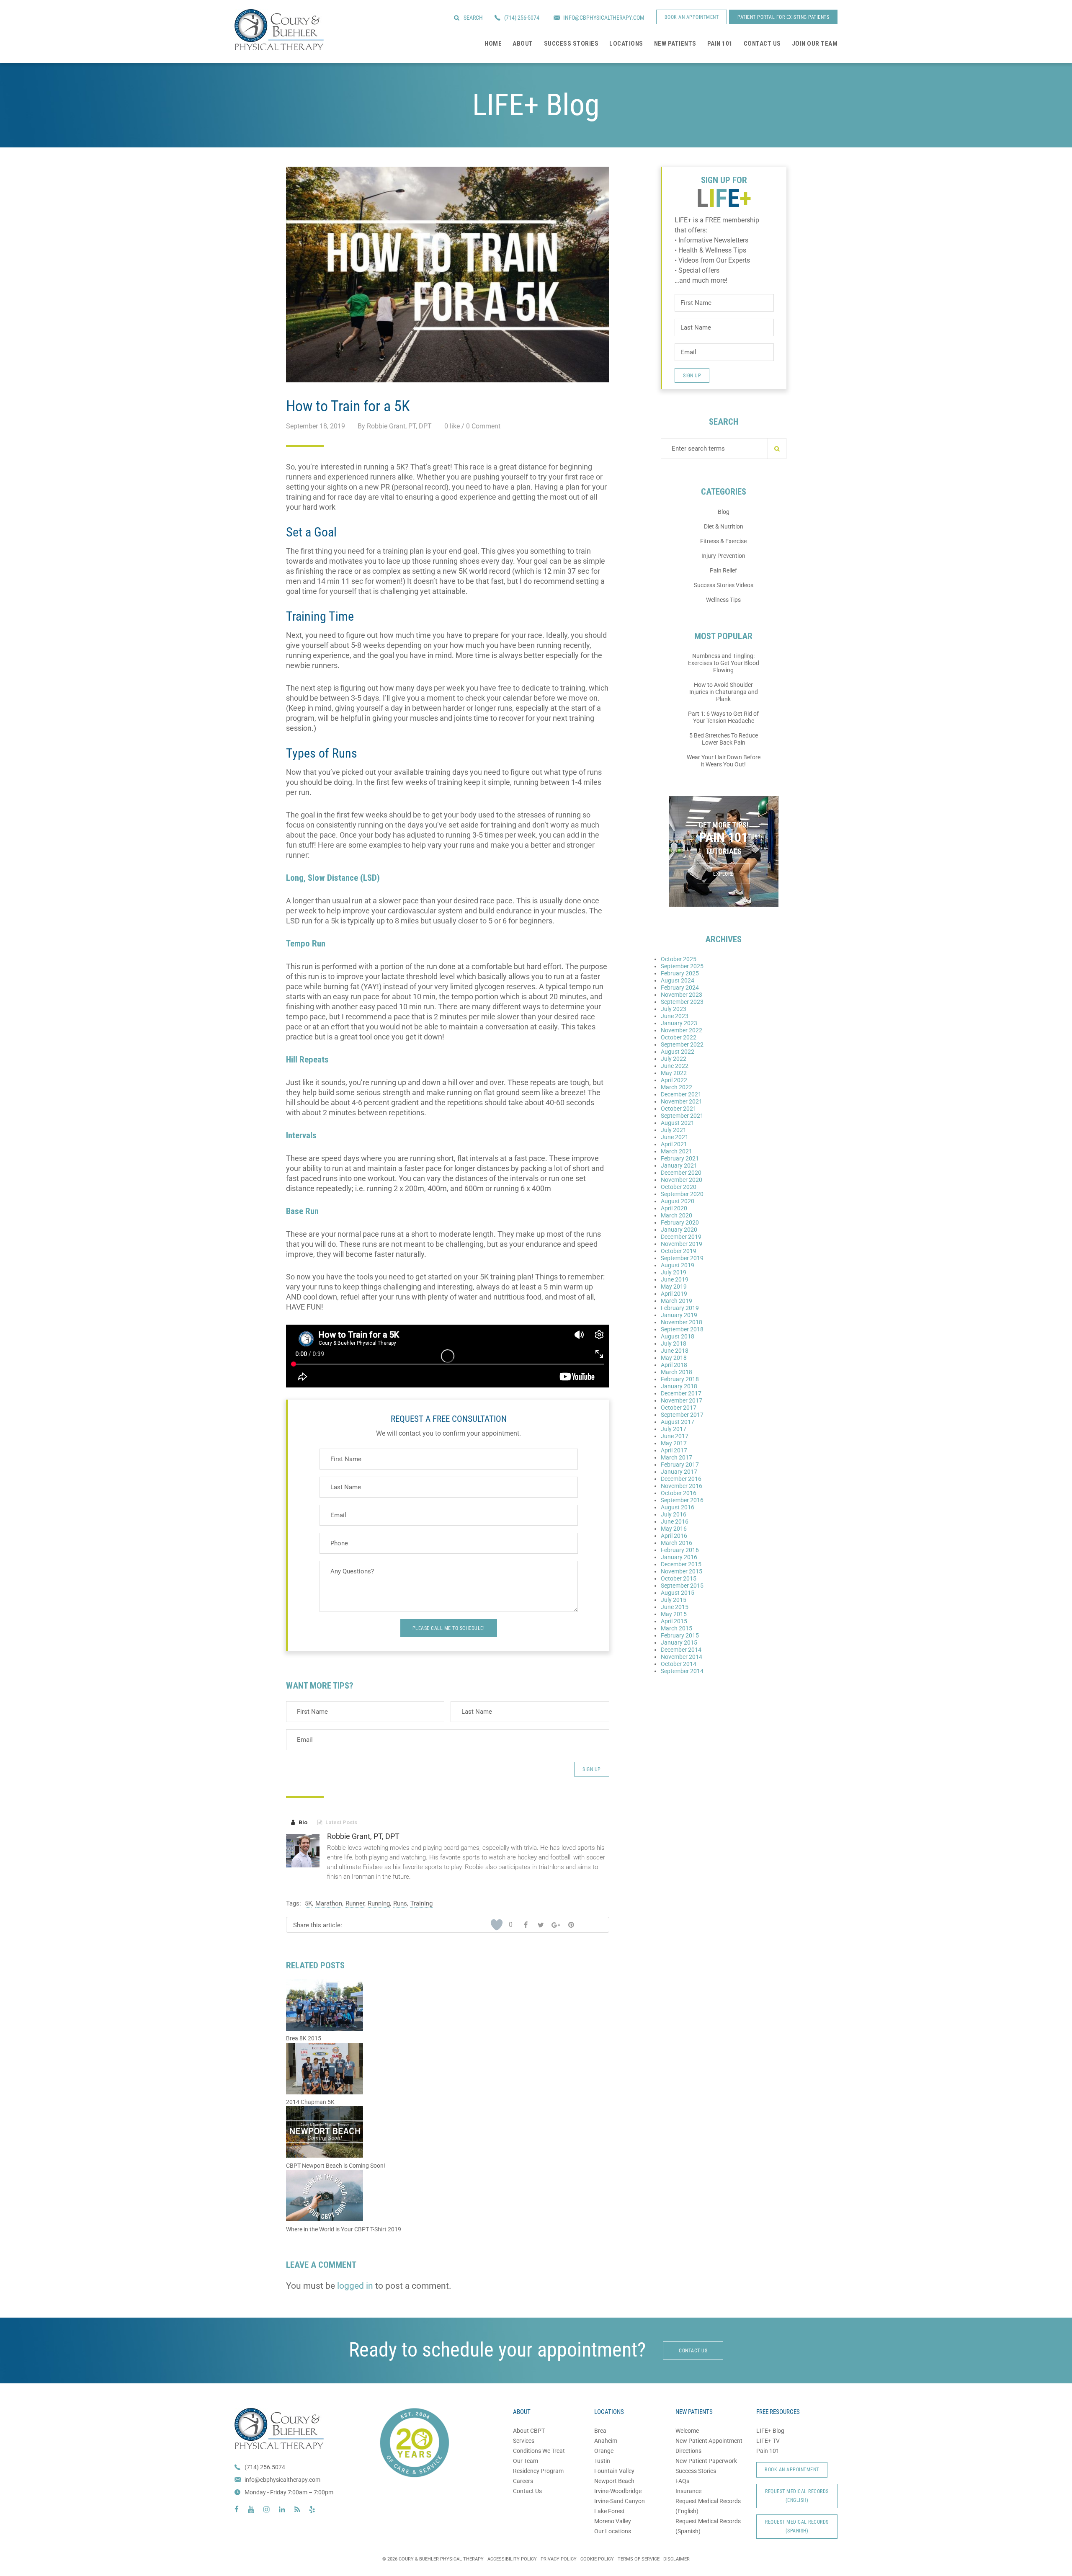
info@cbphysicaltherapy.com (282, 2480)
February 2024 (680, 988)
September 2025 (682, 966)
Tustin (602, 2461)
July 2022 (674, 1059)
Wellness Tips (723, 600)
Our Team (526, 2461)
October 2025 (679, 959)
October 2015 (679, 1578)
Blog (724, 512)
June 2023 (675, 1016)
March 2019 (676, 1301)
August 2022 (678, 1052)
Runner (355, 1903)
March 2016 (676, 1543)
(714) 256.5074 (265, 2467)
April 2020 (674, 1208)
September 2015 (682, 1586)
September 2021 (682, 1116)
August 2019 (678, 1265)
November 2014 (682, 1657)
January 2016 (679, 1557)
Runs (400, 1903)
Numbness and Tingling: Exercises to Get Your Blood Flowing (724, 663)
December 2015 (681, 1564)
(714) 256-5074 (522, 18)
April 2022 (674, 1080)
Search (473, 18)
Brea (600, 2431)
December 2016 (681, 1479)
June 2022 (675, 1066)
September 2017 (682, 1415)
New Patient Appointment (709, 2441)
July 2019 (674, 1272)
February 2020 (680, 1222)
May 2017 (674, 1443)
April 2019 (674, 1294)
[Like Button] (497, 1925)
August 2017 (678, 1422)
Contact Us (527, 2491)
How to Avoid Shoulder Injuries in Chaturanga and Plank (724, 692)
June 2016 (675, 1521)
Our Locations (613, 2531)
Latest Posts (337, 1822)
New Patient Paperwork (706, 2461)
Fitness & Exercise (723, 541)
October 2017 (679, 1408)
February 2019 (680, 1308)
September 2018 (682, 1329)
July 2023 (674, 1009)
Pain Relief (723, 570)
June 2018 (675, 1351)
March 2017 (676, 1457)
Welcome (687, 2431)
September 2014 (682, 1671)
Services (524, 2441)
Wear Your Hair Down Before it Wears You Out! (724, 761)
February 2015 (680, 1635)
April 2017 (674, 1450)
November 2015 (682, 1571)
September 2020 (682, 1194)
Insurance (688, 2491)
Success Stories (696, 2471)
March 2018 (676, 1372)
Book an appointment (692, 17)
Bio (299, 1822)
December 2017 (681, 1393)
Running (379, 1903)
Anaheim (606, 2441)
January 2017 (679, 1472)
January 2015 (679, 1643)
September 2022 (682, 1044)
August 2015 (678, 1593)
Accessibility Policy (512, 2559)
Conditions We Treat (539, 2451)
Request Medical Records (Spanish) (797, 2526)
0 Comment (483, 426)
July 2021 (674, 1130)
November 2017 (682, 1400)
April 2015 (674, 1621)
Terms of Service (639, 2559)
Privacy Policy (559, 2559)
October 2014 (679, 1664)
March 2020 (676, 1215)
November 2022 (682, 1030)
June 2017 (675, 1436)
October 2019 (679, 1251)
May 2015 (674, 1614)
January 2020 (679, 1230)
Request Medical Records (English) (797, 2496)
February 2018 (680, 1379)
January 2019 (679, 1315)
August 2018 (678, 1336)
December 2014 (681, 1650)
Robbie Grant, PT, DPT (363, 1836)
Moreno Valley (613, 2521)
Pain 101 (768, 2451)
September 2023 (682, 1002)
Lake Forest (609, 2511)
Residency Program (538, 2471)
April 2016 (674, 1536)
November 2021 (682, 1101)
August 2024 (678, 980)
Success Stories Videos (724, 585)
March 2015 (676, 1628)
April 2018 (674, 1365)
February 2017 (680, 1465)
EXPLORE (723, 874)
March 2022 (676, 1087)
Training (421, 1903)
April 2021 (674, 1144)
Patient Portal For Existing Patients (783, 17)
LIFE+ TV (768, 2441)
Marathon (329, 1903)
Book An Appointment (792, 2470)
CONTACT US (693, 2351)
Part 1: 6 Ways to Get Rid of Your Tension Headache (723, 717)
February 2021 (680, 1158)
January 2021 (679, 1166)
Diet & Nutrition (724, 526)
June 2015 (675, 1607)
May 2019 (674, 1287)
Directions (688, 2451)
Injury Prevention (723, 556)
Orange (604, 2451)
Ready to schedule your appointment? (497, 2350)
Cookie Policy (597, 2559)
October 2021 (679, 1109)
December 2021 (681, 1094)
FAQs (682, 2481)
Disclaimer (676, 2559)
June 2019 (675, 1279)
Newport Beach (614, 2481)
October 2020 (679, 1187)
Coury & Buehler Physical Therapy (279, 30)
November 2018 (682, 1322)
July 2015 (674, 1600)
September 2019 (682, 1258)
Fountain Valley (614, 2471)
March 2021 (676, 1151)
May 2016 (674, 1529)
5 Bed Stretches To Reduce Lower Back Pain (724, 739)
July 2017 (674, 1429)
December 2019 (681, 1237)
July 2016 (674, 1514)
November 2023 (682, 995)
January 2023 (679, 1023)
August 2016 (678, 1507)
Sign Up (592, 1769)
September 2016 (682, 1500)
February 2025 (680, 973)
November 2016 (682, 1486)
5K (308, 1903)
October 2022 (679, 1037)
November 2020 (682, 1180)
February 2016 (680, 1550)
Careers (523, 2481)
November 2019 (682, 1244)
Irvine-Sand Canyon (620, 2501)
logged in (355, 2286)
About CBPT (529, 2431)
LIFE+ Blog (770, 2431)
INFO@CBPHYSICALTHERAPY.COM (604, 18)
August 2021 (678, 1123)
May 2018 (674, 1358)
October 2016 (679, 1493)
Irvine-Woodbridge (618, 2491)
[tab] (299, 1823)
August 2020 (678, 1201)
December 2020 (681, 1173)
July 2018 (674, 1343)
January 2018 (679, 1386)
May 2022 (674, 1073)
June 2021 (675, 1137)
